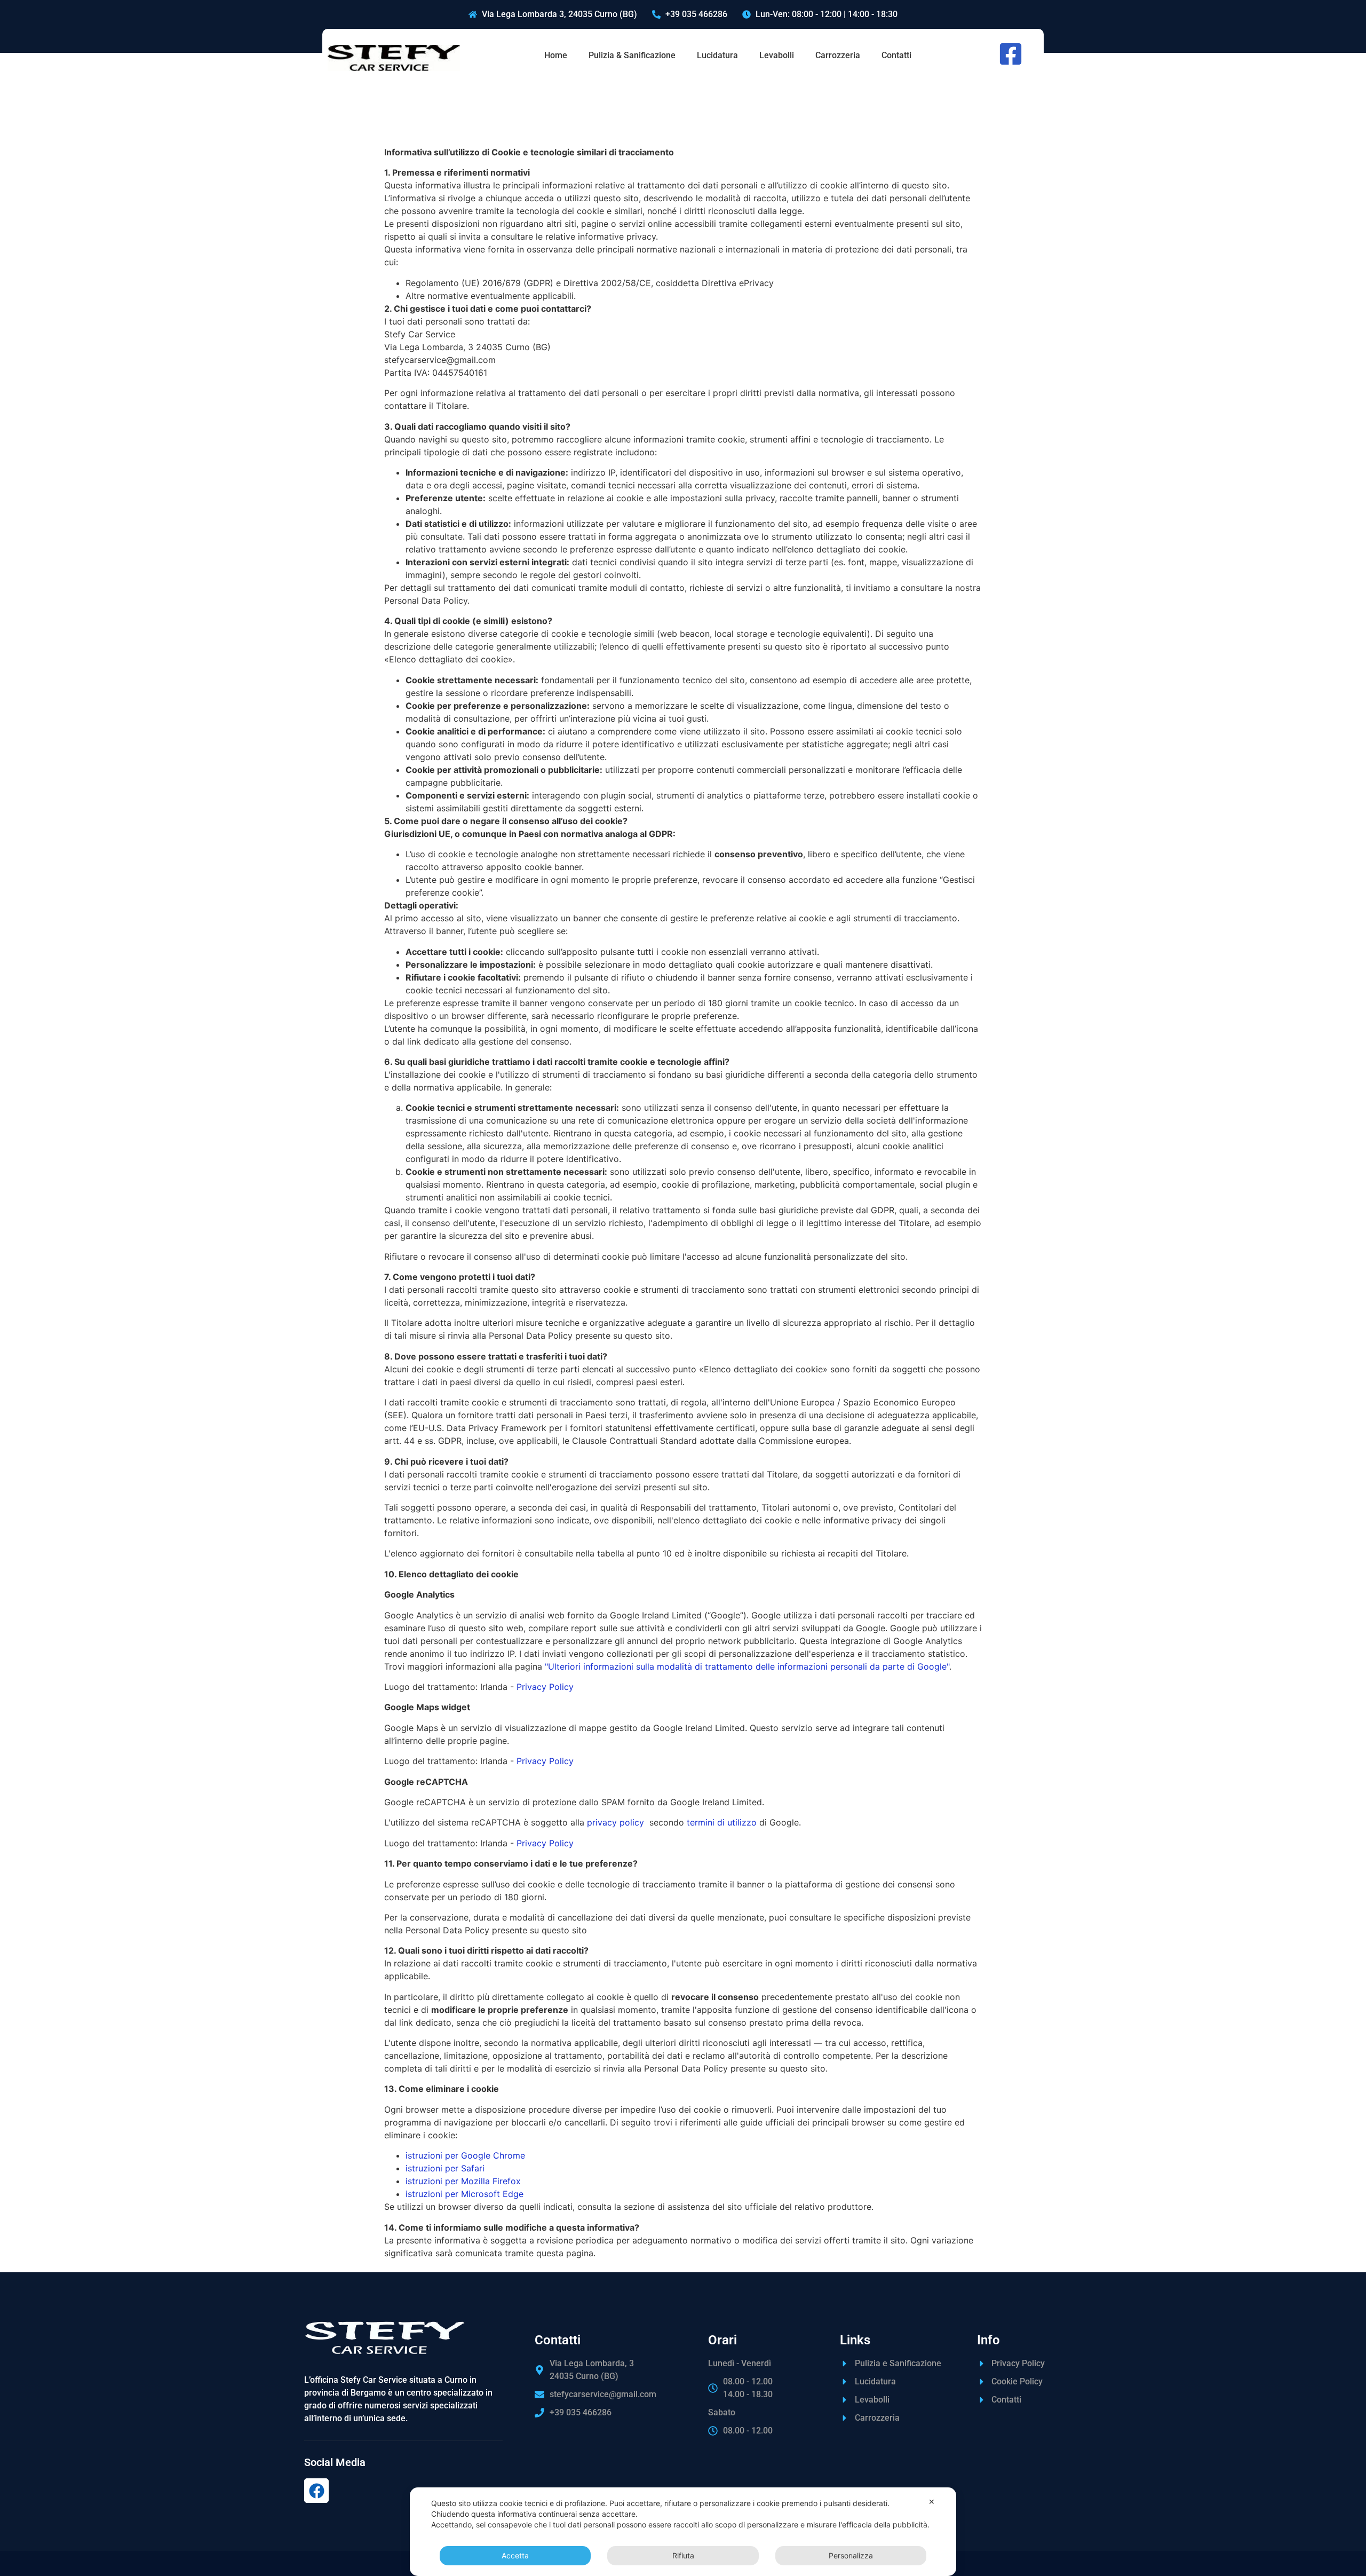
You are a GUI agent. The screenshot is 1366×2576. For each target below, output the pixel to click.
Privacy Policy (545, 1687)
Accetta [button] (515, 2555)
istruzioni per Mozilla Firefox (463, 2181)
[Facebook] (316, 2491)
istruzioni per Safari (445, 2168)
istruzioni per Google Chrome (465, 2155)
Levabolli (777, 55)
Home (556, 55)
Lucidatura (717, 55)
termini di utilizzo (722, 1822)
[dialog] (683, 2532)
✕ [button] (932, 2502)
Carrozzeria (838, 55)
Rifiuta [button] (683, 2555)
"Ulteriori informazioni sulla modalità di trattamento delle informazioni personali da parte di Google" (747, 1666)
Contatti (896, 55)
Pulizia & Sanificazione (632, 55)
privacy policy (616, 1822)
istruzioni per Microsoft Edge (464, 2194)
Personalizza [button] (851, 2555)
